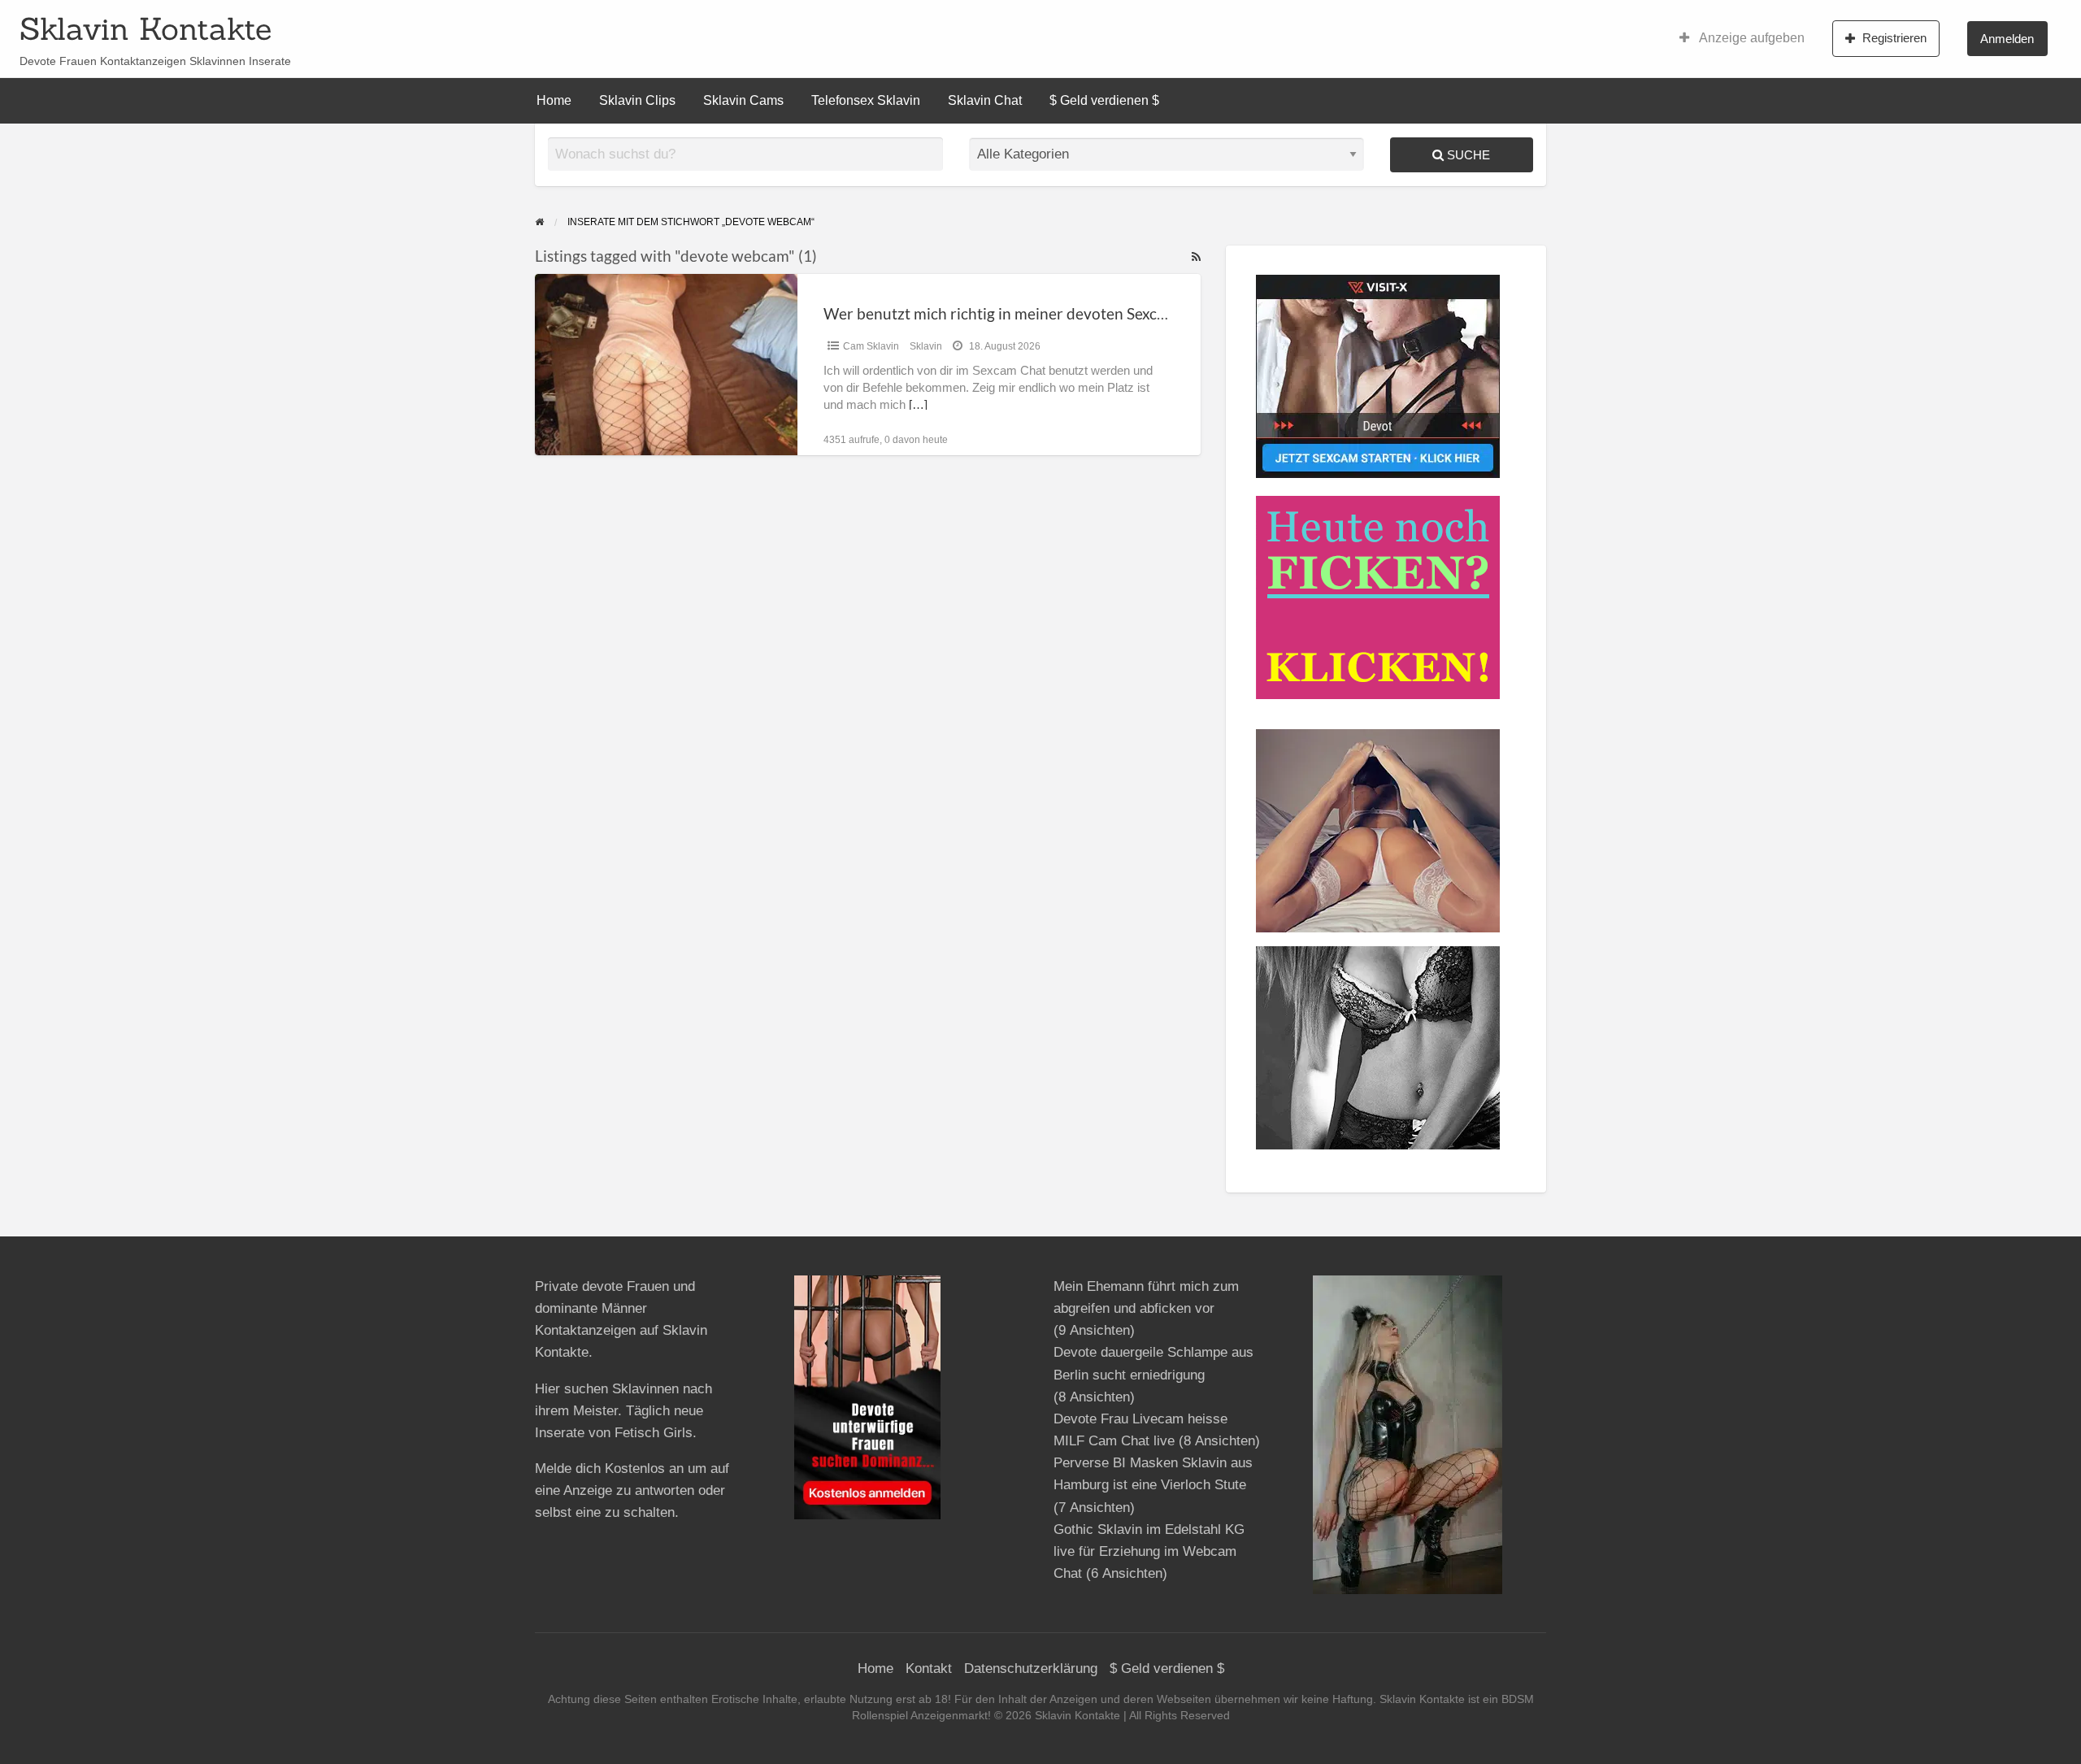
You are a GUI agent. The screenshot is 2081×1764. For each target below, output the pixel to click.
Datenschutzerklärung (1031, 1668)
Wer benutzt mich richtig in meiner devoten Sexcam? (1004, 313)
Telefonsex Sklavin (866, 100)
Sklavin (926, 346)
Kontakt (929, 1668)
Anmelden (2007, 39)
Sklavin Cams (743, 100)
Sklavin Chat (985, 100)
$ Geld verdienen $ (1104, 100)
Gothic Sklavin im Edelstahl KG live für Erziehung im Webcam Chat (1149, 1551)
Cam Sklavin (871, 346)
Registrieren (1894, 38)
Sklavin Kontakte (146, 28)
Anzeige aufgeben (1751, 38)
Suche (1467, 155)
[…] (918, 405)
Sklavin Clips (637, 100)
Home (554, 100)
